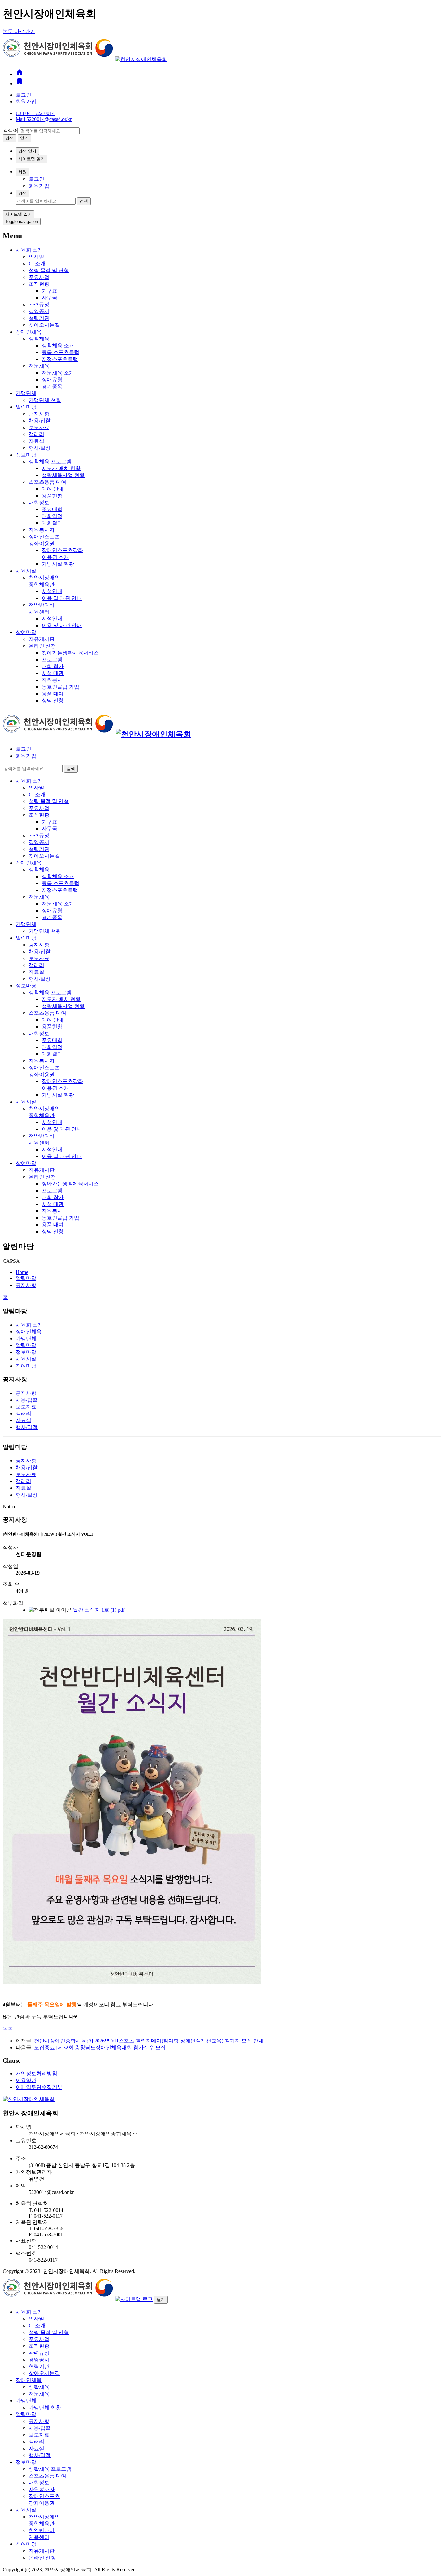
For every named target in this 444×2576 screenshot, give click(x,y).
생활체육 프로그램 (50, 462)
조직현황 (39, 284)
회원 (22, 172)
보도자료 (39, 427)
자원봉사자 (42, 530)
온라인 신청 (42, 646)
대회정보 (39, 502)
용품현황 (52, 496)
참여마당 (26, 632)
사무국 (49, 298)
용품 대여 (53, 694)
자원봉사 (52, 680)
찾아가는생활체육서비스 (70, 653)
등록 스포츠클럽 (60, 352)
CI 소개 (37, 264)
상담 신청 (53, 700)
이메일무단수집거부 (39, 2087)
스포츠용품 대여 (47, 482)
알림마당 (26, 407)
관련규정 (39, 304)
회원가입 (26, 102)
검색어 (10, 131)
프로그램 (52, 660)
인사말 (36, 257)
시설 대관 (53, 673)
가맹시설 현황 (58, 564)
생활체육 (39, 339)
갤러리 (36, 434)
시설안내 (52, 591)
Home (22, 1272)
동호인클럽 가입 (60, 687)
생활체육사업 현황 (63, 475)
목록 (8, 2029)
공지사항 (39, 414)
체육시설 (26, 571)
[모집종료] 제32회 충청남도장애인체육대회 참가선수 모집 (99, 2048)
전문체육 (39, 366)
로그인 (23, 95)
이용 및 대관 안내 (62, 598)
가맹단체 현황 (45, 400)
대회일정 (52, 516)
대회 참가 (53, 666)
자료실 (36, 441)
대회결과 (52, 523)
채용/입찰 (40, 421)
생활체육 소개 (58, 345)
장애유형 (52, 380)
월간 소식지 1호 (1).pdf (99, 1610)
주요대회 (52, 509)
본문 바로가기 (19, 31)
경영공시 (39, 311)
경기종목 (52, 386)
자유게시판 (42, 639)
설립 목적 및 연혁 (49, 270)
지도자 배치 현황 (61, 468)
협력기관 (39, 318)
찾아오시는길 (44, 325)
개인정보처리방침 (36, 2074)
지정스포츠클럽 (60, 359)
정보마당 (26, 455)
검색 (22, 193)
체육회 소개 (29, 250)
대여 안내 (53, 489)
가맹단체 (26, 393)
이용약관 (26, 2080)
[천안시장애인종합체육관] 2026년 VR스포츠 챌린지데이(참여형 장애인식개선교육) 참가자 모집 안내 (148, 2041)
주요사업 (39, 277)
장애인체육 (29, 332)
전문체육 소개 (58, 373)
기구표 (49, 291)
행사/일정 (40, 448)
